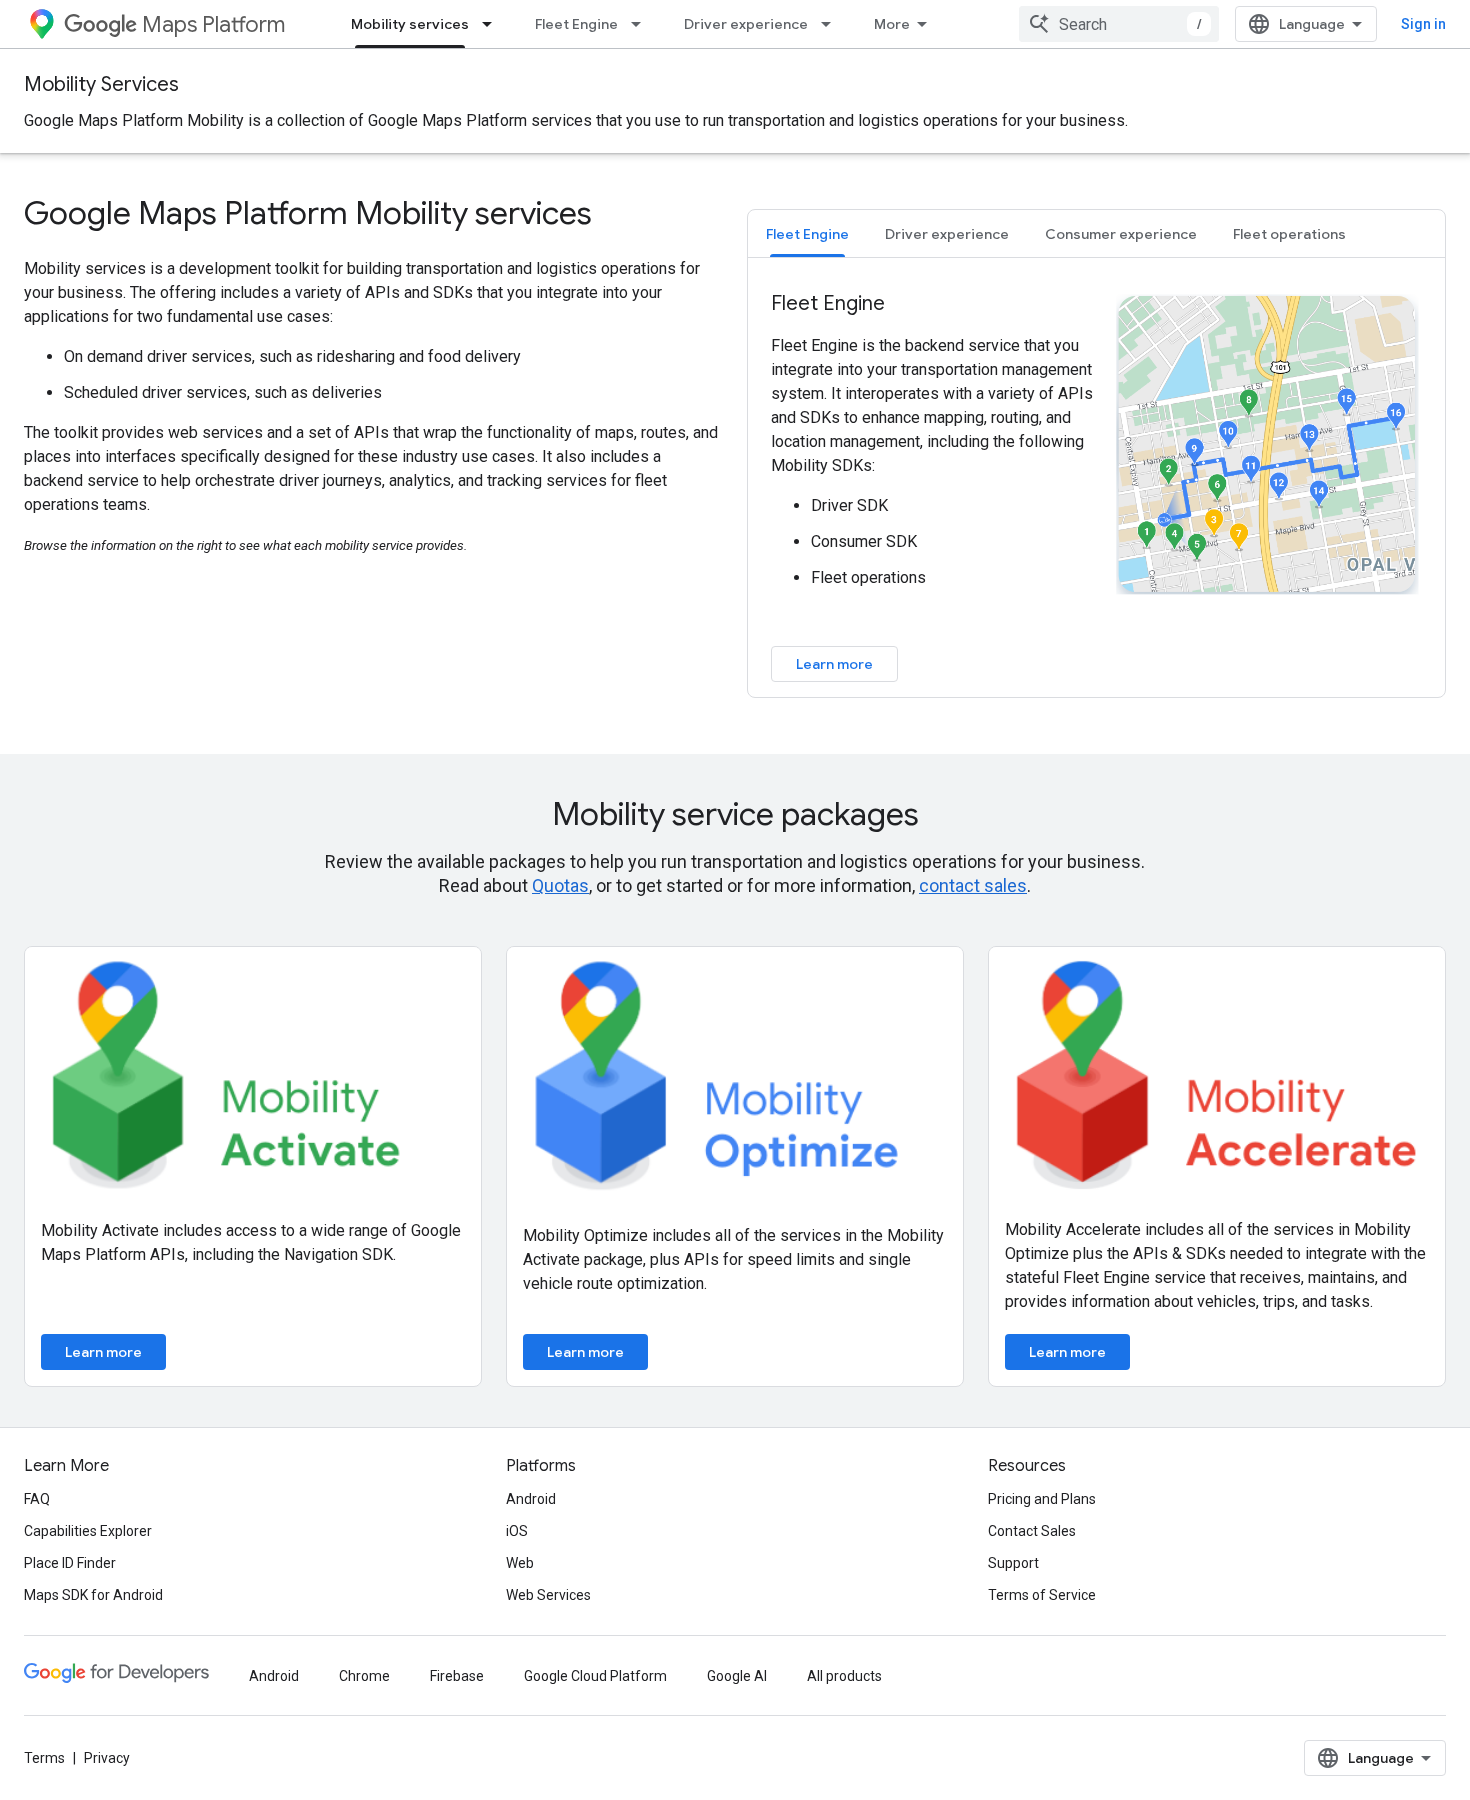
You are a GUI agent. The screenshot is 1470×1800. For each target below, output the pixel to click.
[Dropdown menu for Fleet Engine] (642, 24)
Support (1013, 1563)
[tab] (807, 233)
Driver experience (746, 24)
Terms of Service (1042, 1595)
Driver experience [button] (947, 234)
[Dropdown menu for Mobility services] (493, 24)
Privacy (107, 1758)
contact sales (973, 885)
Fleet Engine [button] (807, 234)
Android (531, 1499)
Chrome (364, 1676)
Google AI (737, 1676)
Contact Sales (1032, 1531)
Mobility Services (101, 84)
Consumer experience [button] (1121, 234)
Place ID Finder (70, 1563)
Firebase (457, 1676)
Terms (44, 1758)
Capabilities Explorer (88, 1531)
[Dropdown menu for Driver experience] (832, 24)
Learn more (834, 664)
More (892, 24)
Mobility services (410, 24)
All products (844, 1676)
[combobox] (1119, 24)
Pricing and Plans (1042, 1499)
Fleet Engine (576, 24)
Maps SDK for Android (93, 1595)
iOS (517, 1531)
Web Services (548, 1595)
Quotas (560, 885)
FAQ (37, 1499)
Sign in (1423, 24)
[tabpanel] (1096, 486)
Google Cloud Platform (595, 1676)
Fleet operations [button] (1289, 234)
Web (520, 1563)
